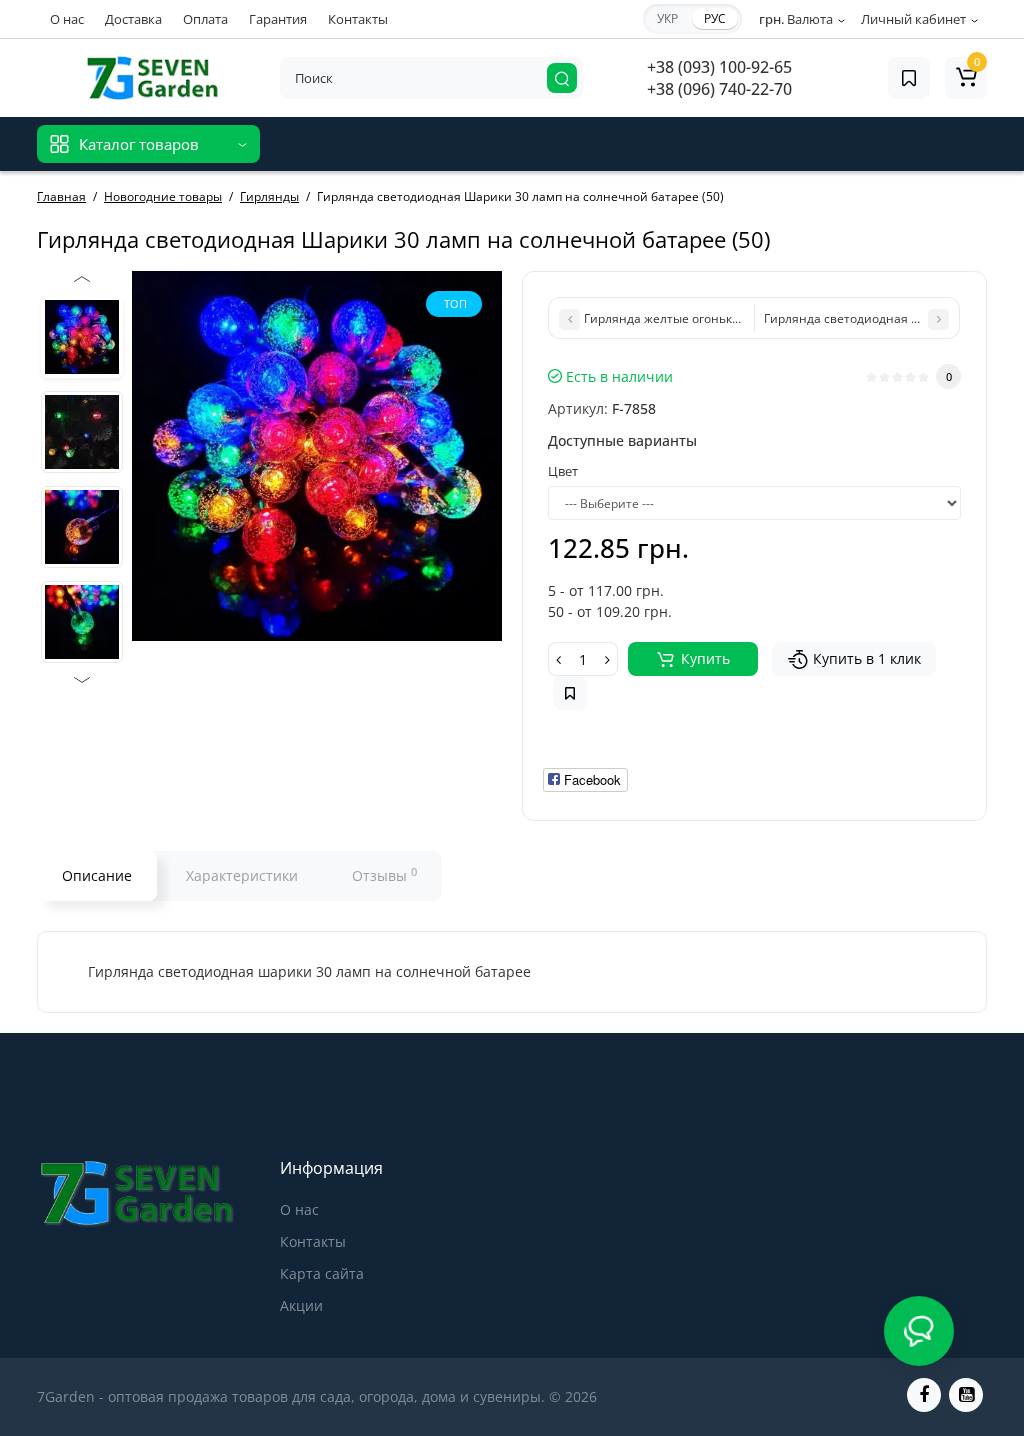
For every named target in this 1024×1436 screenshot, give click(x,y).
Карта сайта (322, 1273)
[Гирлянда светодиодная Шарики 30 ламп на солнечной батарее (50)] (82, 337)
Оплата (205, 19)
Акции (301, 1305)
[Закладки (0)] (909, 78)
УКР (667, 18)
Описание (97, 875)
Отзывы (384, 875)
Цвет (563, 471)
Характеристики (242, 875)
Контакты (358, 19)
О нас (67, 19)
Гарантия (278, 19)
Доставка (133, 19)
